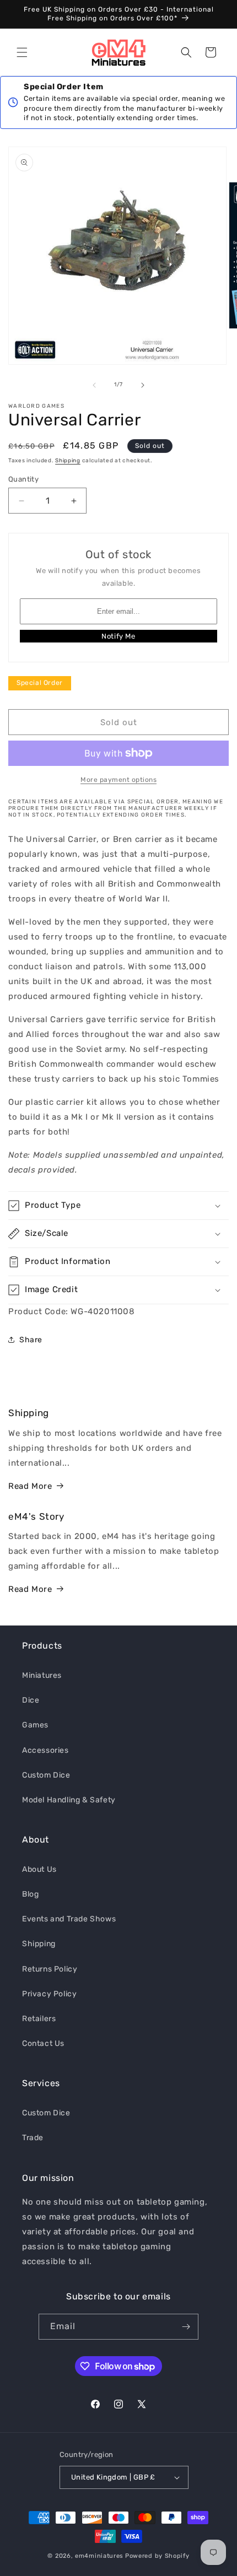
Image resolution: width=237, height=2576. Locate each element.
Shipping (68, 461)
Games (35, 1725)
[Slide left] (94, 385)
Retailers (39, 2019)
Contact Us (43, 2043)
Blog (30, 1894)
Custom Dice (46, 1775)
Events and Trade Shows (69, 1919)
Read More (30, 1486)
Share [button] (31, 1340)
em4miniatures (99, 2556)
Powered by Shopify (157, 2556)
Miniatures (42, 1675)
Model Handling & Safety (69, 1800)
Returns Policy (50, 1969)
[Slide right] (143, 385)
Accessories (45, 1750)
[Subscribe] (186, 2327)
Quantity (23, 479)
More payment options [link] (118, 780)
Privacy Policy (49, 1994)
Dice (31, 1700)
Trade (33, 2138)
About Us (39, 1869)
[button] (22, 52)
